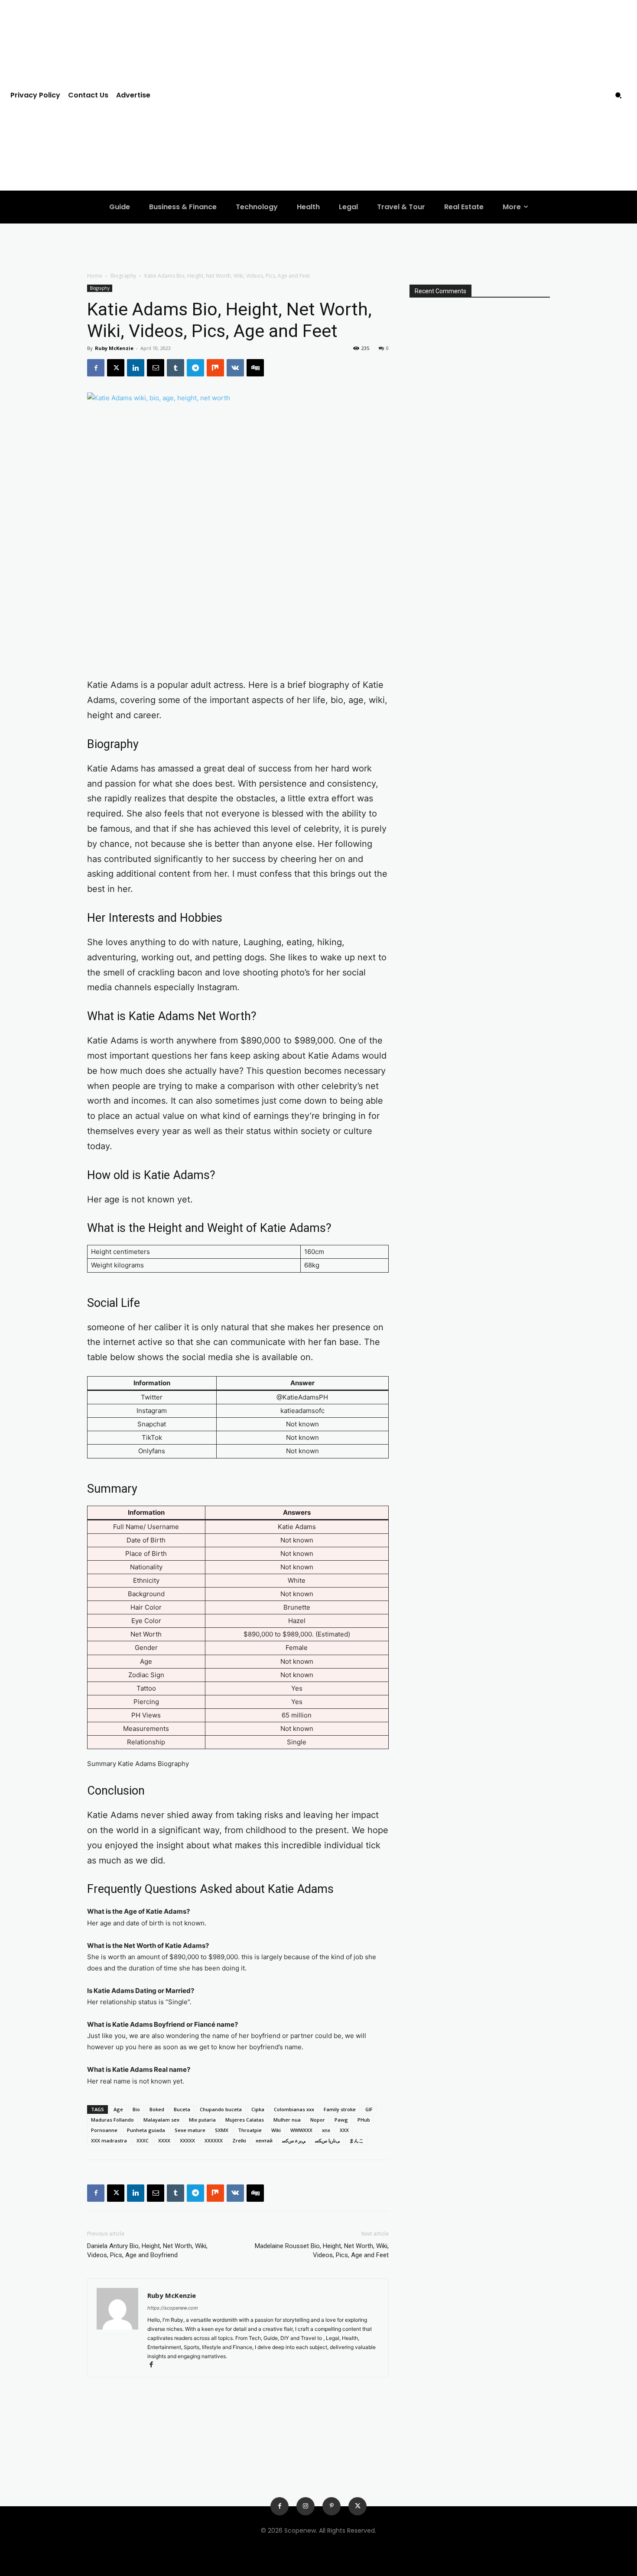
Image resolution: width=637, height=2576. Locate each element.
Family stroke (340, 2109)
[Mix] (215, 368)
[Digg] (255, 368)
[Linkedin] (136, 368)
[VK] (235, 368)
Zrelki (239, 2140)
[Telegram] (195, 368)
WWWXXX (301, 2130)
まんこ (356, 2140)
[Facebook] (96, 368)
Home (95, 276)
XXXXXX (214, 2140)
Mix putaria (202, 2120)
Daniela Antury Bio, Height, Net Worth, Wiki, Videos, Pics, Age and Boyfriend (147, 2250)
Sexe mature (190, 2130)
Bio (136, 2109)
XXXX (164, 2140)
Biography (123, 276)
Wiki (276, 2130)
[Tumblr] (175, 368)
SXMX (222, 2130)
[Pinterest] (331, 2506)
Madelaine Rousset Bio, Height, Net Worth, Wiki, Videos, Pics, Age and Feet (322, 2250)
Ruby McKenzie (114, 348)
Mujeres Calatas (245, 2120)
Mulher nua (287, 2120)
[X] (116, 368)
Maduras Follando (112, 2120)
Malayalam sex (161, 2120)
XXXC (143, 2140)
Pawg (341, 2120)
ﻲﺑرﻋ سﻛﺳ (294, 2140)
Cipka (258, 2109)
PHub (364, 2120)
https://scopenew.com (173, 2308)
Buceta (182, 2109)
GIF (369, 2109)
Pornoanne (104, 2130)
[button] (618, 95)
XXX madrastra (109, 2140)
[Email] (156, 368)
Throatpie (250, 2130)
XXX (344, 2130)
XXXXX (187, 2140)
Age (118, 2109)
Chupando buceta (221, 2109)
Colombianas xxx (294, 2109)
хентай (264, 2140)
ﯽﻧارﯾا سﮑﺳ (327, 2140)
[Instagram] (305, 2506)
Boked (157, 2109)
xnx (326, 2130)
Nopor (318, 2120)
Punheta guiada (146, 2130)
